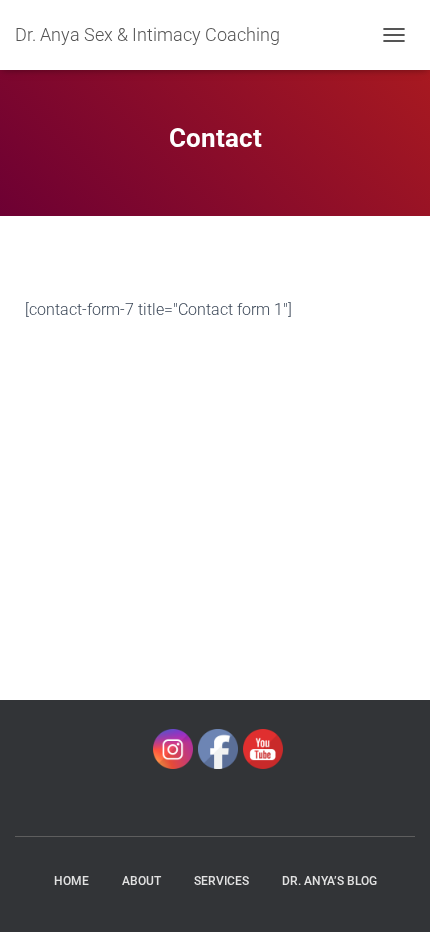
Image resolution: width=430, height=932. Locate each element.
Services (221, 881)
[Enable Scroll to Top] (390, 892)
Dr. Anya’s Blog (329, 881)
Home (71, 881)
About (141, 881)
